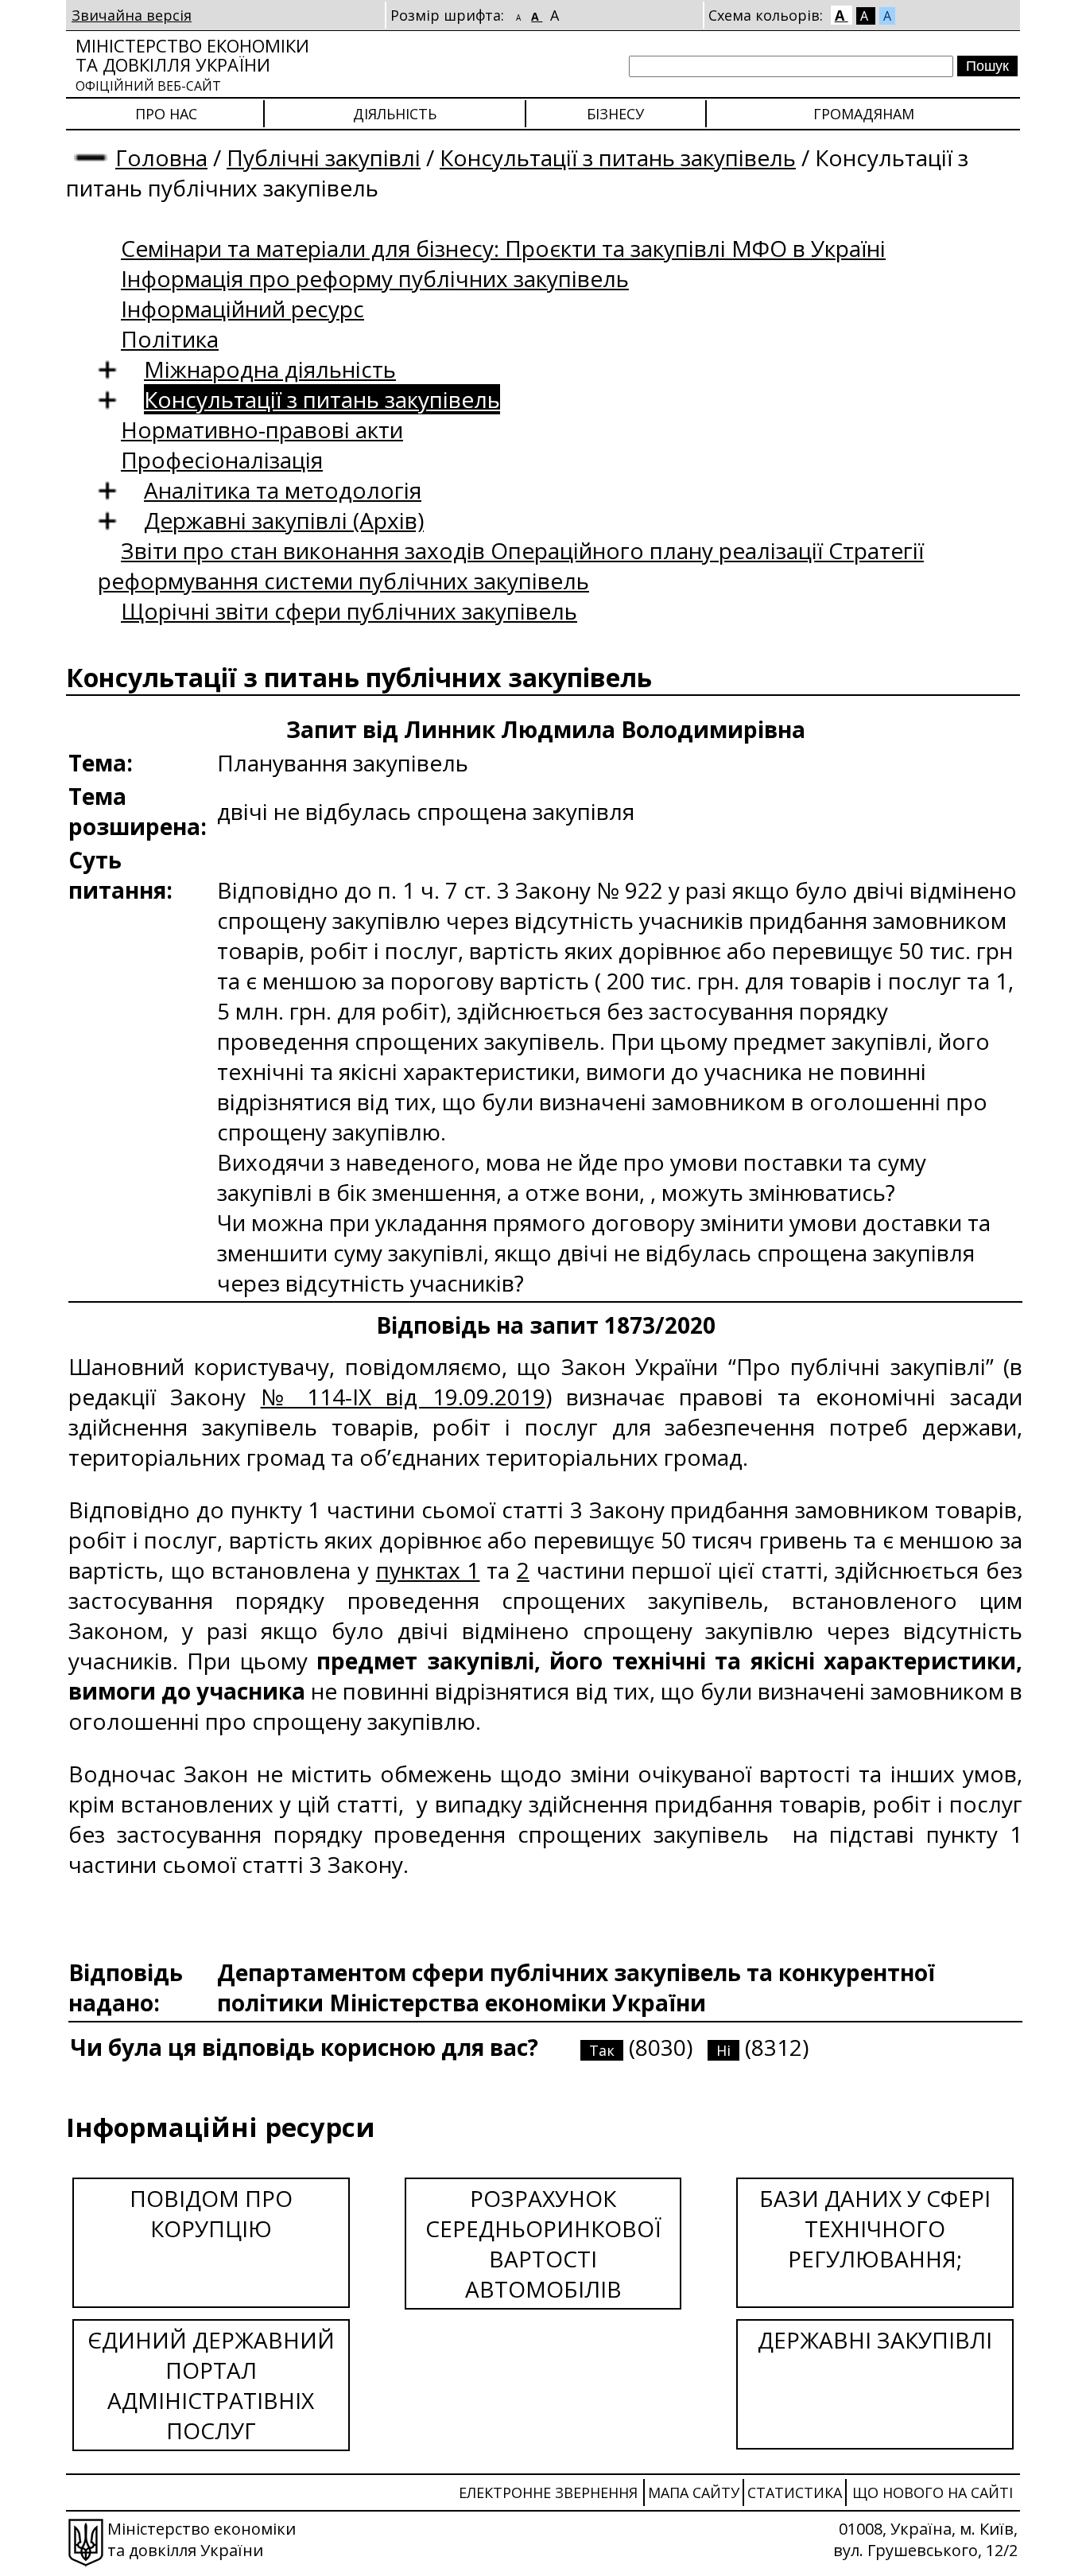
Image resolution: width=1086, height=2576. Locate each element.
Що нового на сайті (933, 2492)
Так (602, 2050)
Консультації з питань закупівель (618, 157)
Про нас (166, 114)
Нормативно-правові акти (262, 429)
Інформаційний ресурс (242, 309)
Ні (723, 2050)
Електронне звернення (548, 2492)
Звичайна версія (132, 15)
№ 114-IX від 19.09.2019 (403, 1397)
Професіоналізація (222, 460)
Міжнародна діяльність (270, 369)
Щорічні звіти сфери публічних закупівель (349, 611)
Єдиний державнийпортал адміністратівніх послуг (211, 2385)
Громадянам (864, 114)
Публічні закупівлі (324, 157)
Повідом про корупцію (211, 2213)
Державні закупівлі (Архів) (284, 520)
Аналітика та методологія (283, 490)
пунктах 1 (428, 1570)
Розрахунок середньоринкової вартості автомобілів (543, 2244)
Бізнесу (615, 114)
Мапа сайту (694, 2492)
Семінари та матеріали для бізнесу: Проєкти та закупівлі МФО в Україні (503, 248)
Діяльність (395, 114)
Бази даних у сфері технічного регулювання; (875, 2228)
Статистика (795, 2492)
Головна (161, 157)
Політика (170, 339)
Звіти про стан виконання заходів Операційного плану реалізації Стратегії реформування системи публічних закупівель (511, 565)
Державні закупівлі (875, 2340)
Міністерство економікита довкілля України (192, 64)
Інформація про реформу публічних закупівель (375, 278)
